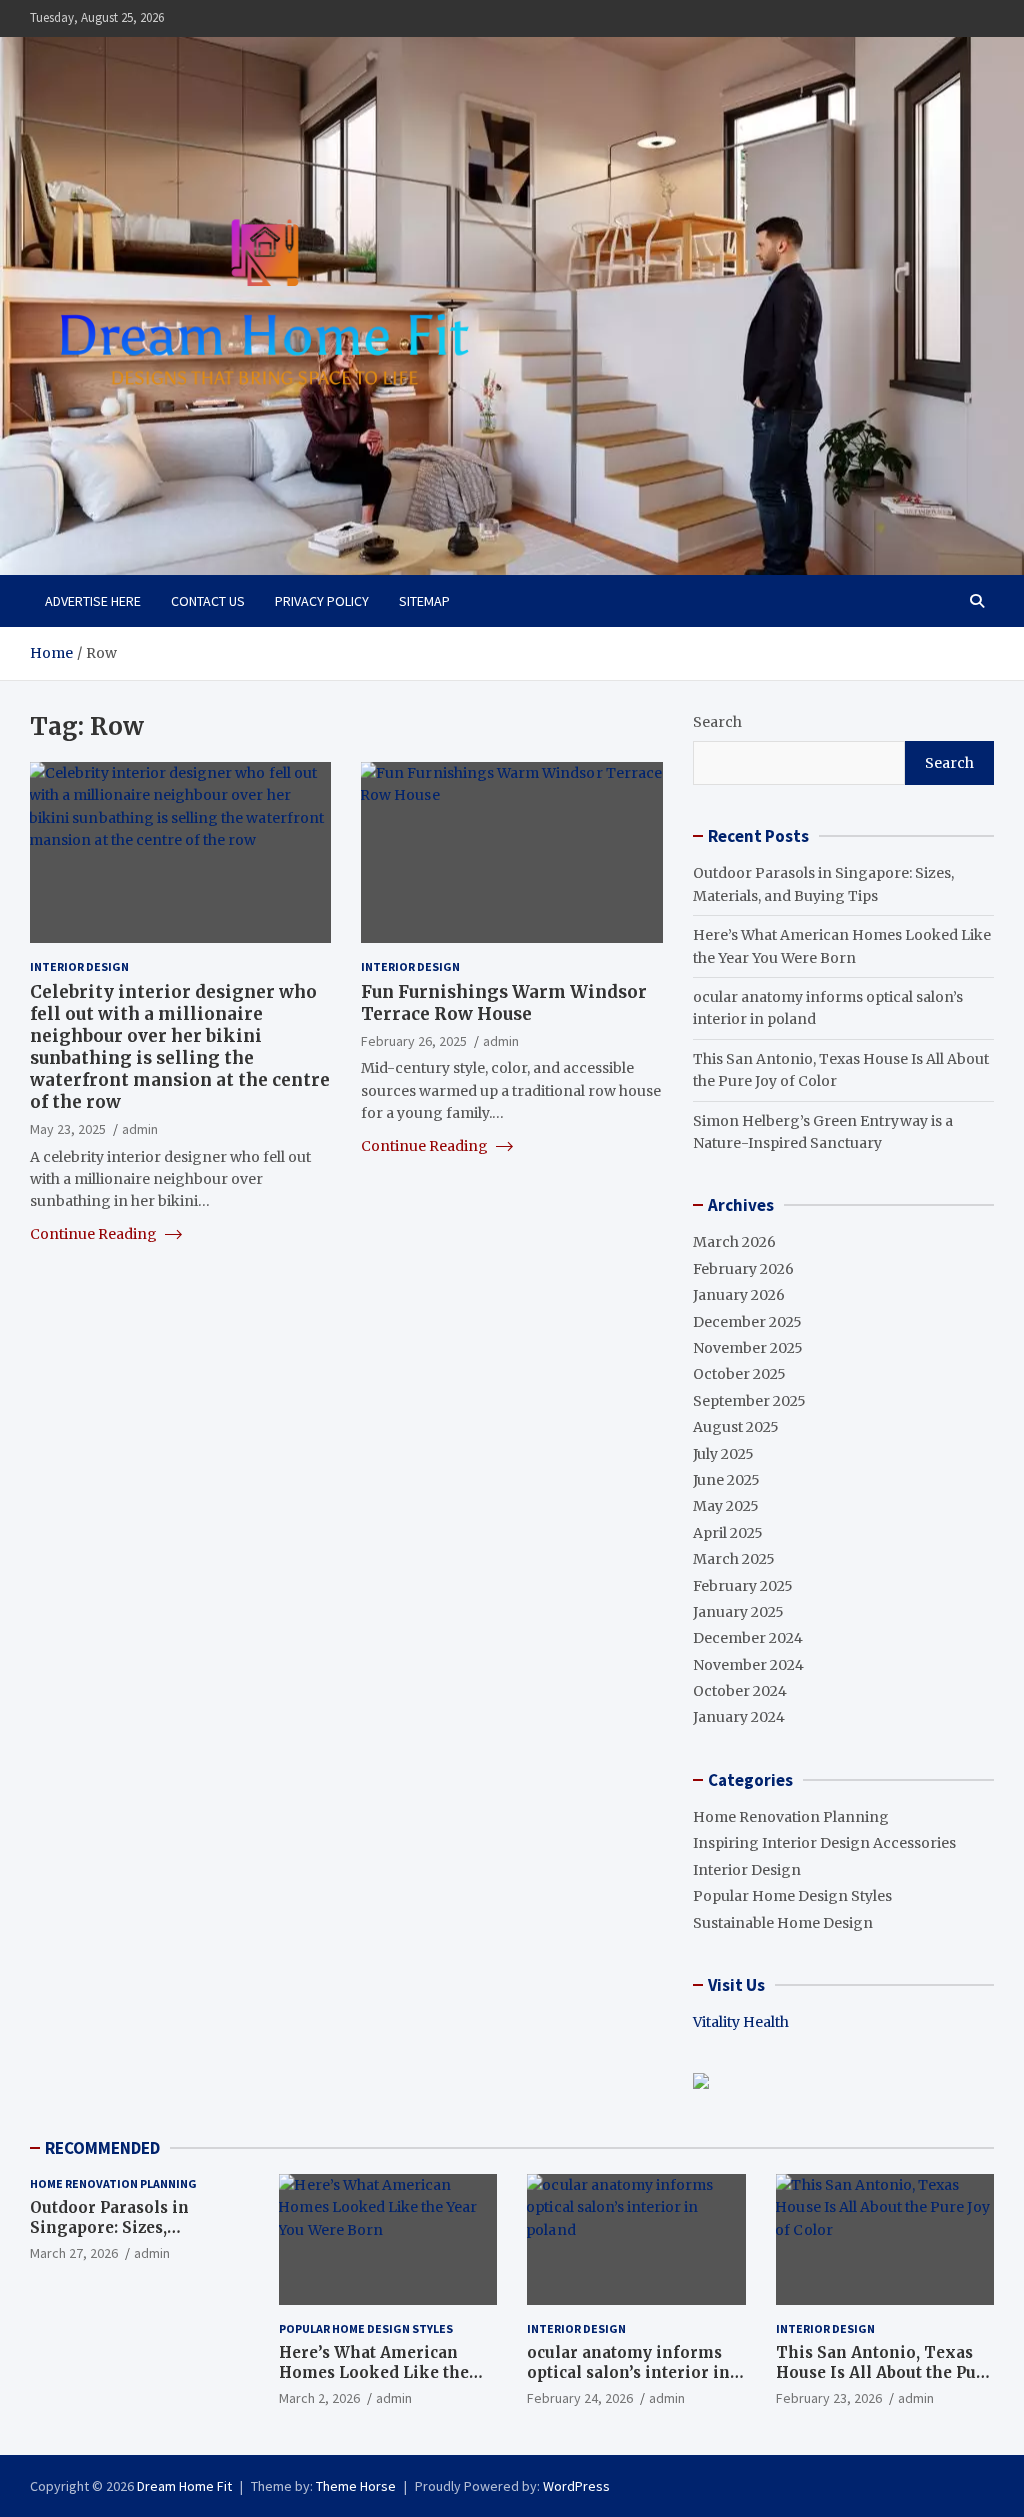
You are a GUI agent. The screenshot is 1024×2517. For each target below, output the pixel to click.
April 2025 (728, 1533)
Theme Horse (356, 2486)
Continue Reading (95, 1234)
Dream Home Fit (184, 2486)
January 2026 (739, 1295)
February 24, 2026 (580, 2398)
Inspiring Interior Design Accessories (824, 1843)
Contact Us (208, 601)
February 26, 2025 (414, 1041)
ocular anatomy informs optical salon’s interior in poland (628, 2372)
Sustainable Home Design (783, 1923)
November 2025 (748, 1348)
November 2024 (748, 1665)
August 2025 (736, 1427)
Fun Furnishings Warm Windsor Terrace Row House (504, 1003)
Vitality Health (741, 2022)
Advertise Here (93, 601)
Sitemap (424, 601)
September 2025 (749, 1401)
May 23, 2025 (68, 1129)
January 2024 (739, 1717)
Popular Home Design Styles (792, 1896)
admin (140, 1129)
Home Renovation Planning (791, 1817)
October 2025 (739, 1374)
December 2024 (748, 1638)
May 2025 (726, 1506)
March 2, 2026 (319, 2398)
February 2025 (743, 1586)
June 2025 (726, 1480)
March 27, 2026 (74, 2253)
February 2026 (743, 1269)
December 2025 (747, 1322)
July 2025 (723, 1454)
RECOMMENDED (102, 2148)
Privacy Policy (322, 601)
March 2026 (734, 1242)
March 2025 (734, 1559)
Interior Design (79, 966)
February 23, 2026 (829, 2398)
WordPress (576, 2486)
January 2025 (738, 1612)
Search (717, 722)
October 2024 (740, 1691)
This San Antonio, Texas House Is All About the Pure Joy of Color (884, 2372)
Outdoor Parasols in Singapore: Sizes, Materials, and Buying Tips (139, 2227)
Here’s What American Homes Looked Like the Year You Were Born (374, 2372)
